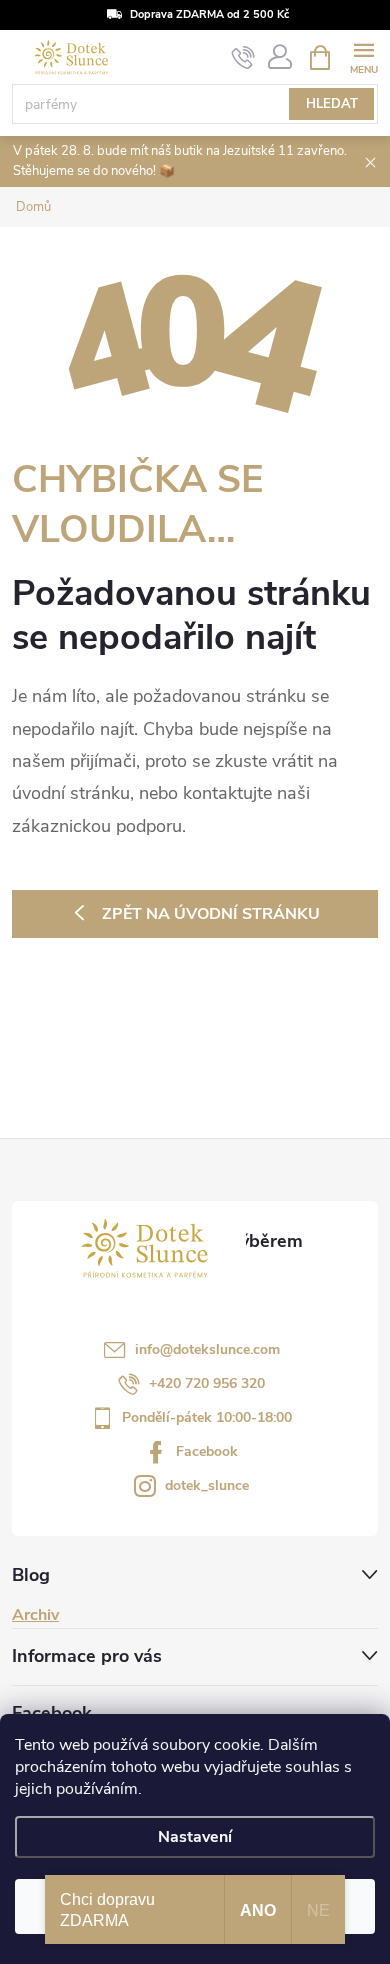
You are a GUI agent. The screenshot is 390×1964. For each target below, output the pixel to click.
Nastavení (195, 1837)
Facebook (207, 1451)
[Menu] (363, 56)
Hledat (332, 104)
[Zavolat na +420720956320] (243, 58)
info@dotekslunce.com (207, 1349)
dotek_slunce (207, 1485)
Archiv (35, 1615)
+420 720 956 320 (207, 1383)
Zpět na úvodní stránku (211, 914)
